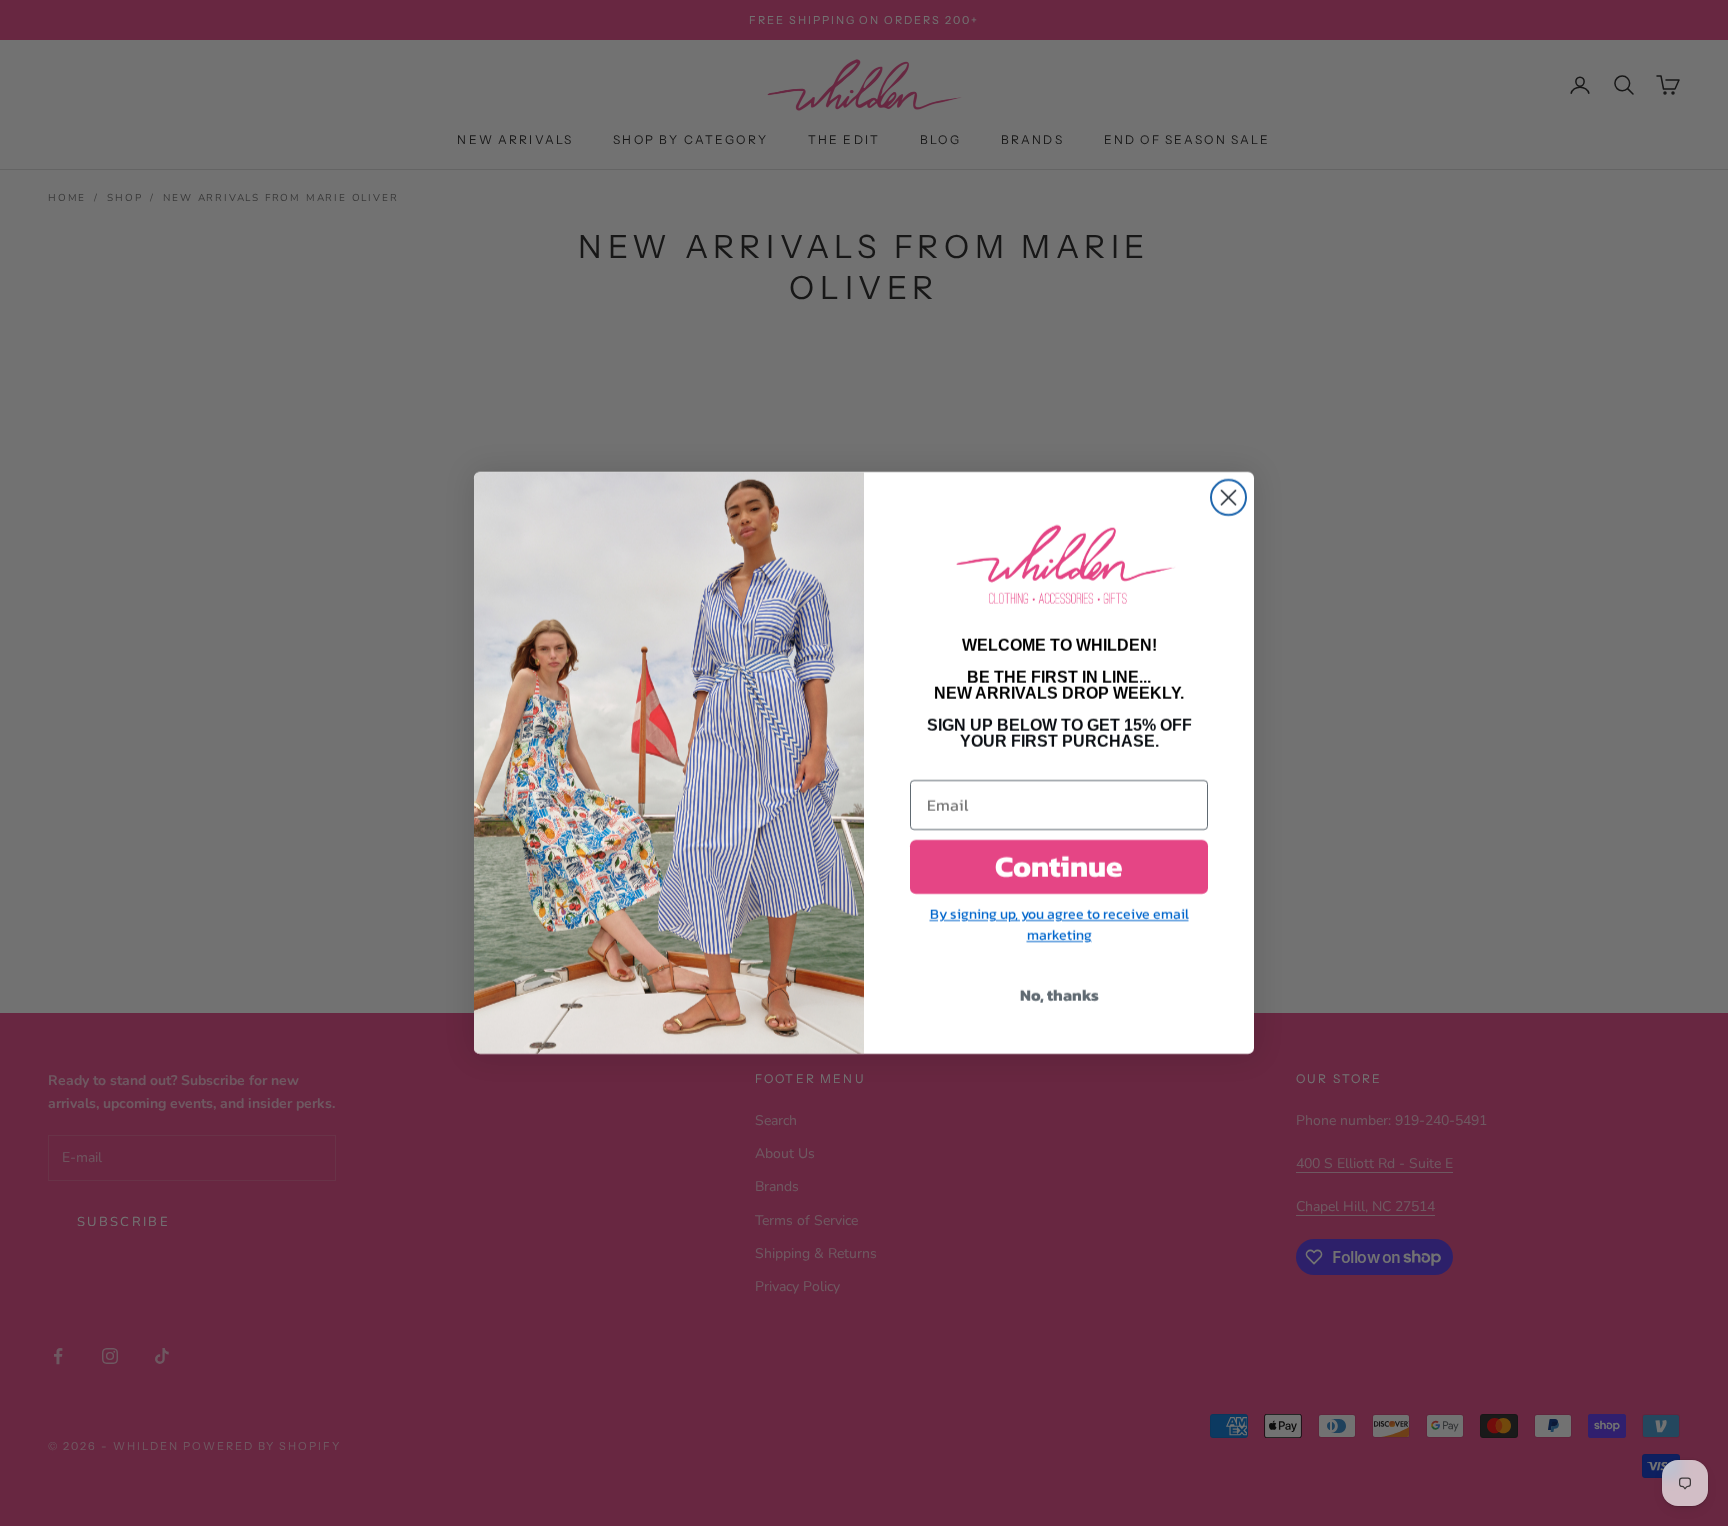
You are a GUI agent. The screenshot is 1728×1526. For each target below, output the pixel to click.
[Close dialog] (1228, 497)
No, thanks (1059, 995)
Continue (1059, 866)
